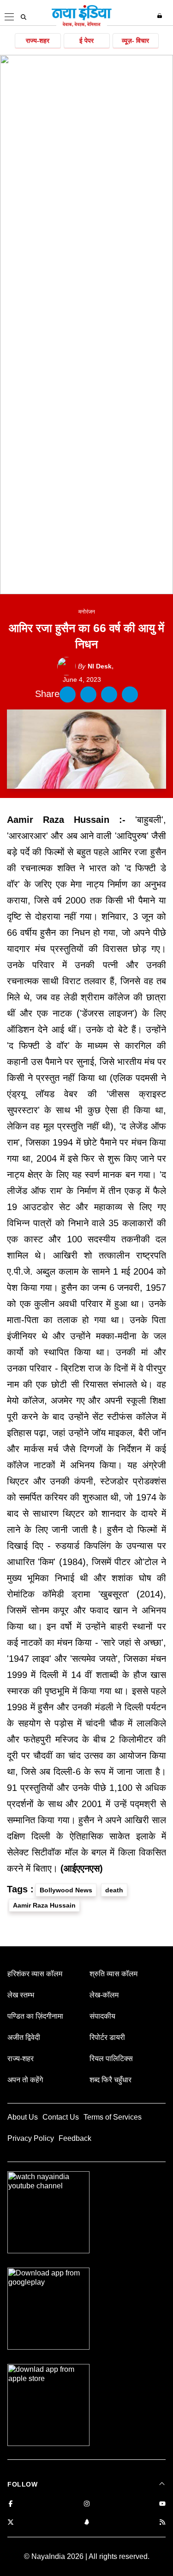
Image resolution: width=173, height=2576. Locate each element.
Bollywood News (66, 1890)
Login (161, 16)
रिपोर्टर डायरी (107, 2037)
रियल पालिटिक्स (111, 2059)
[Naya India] (82, 25)
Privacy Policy (31, 2138)
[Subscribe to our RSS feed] (162, 2523)
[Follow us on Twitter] (11, 2523)
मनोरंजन (87, 612)
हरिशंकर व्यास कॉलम (35, 1974)
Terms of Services (113, 2117)
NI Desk (95, 666)
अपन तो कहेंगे (25, 2080)
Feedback (75, 2138)
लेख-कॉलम (104, 1995)
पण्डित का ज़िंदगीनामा (35, 2016)
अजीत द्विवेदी (24, 2037)
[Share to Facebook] (68, 694)
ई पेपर (86, 41)
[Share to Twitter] (88, 694)
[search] (24, 17)
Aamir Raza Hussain (44, 1905)
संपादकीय (102, 2016)
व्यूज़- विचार (135, 41)
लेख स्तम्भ (21, 1995)
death (114, 1890)
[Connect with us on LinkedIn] (87, 2523)
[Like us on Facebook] (11, 2504)
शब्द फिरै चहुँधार (110, 2080)
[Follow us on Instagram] (87, 2504)
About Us (23, 2117)
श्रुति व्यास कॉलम (113, 1974)
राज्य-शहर (38, 41)
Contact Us (61, 2117)
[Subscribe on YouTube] (162, 2504)
